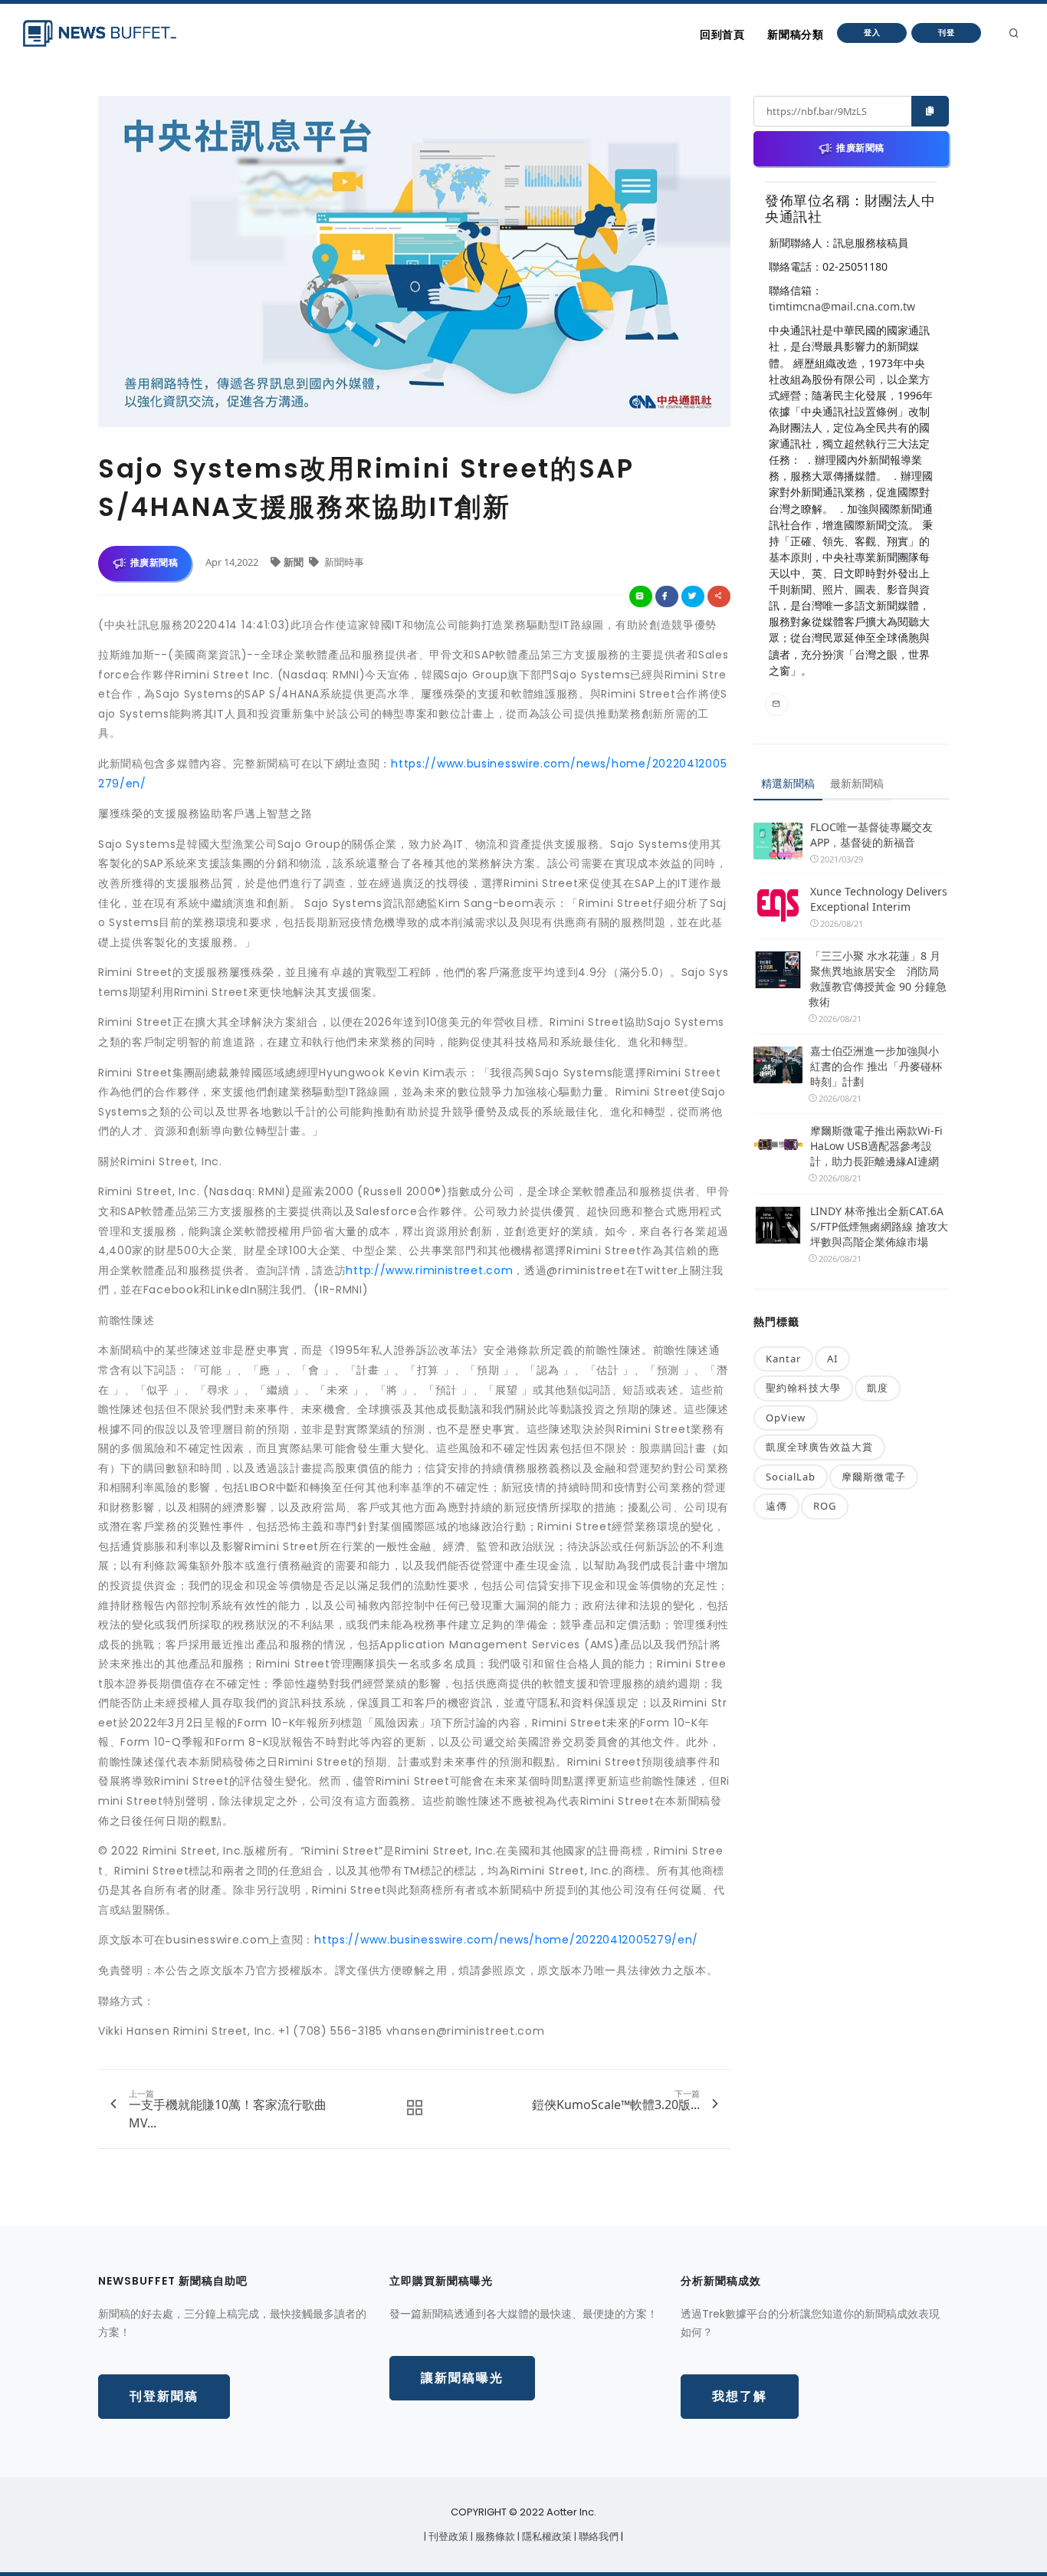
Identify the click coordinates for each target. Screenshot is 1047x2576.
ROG (825, 1506)
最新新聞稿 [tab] (857, 783)
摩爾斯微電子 (874, 1477)
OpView (786, 1418)
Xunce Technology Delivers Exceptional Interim (879, 899)
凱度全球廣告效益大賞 (819, 1447)
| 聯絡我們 (597, 2537)
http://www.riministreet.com (429, 1270)
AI (832, 1359)
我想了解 (740, 2396)
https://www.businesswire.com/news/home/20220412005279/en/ (506, 1940)
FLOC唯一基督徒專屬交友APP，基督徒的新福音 (871, 835)
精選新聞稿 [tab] (788, 783)
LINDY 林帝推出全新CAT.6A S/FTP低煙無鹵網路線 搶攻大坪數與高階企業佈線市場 (879, 1226)
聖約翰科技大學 (803, 1388)
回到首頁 (722, 34)
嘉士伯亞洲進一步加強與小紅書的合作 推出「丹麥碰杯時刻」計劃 (876, 1066)
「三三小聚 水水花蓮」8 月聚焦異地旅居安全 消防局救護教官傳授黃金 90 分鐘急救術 (878, 979)
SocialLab (791, 1477)
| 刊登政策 (447, 2537)
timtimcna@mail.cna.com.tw (842, 306)
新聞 (295, 562)
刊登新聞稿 (164, 2396)
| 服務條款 (494, 2537)
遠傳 (776, 1506)
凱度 (878, 1388)
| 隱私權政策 (546, 2537)
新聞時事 (343, 562)
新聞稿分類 (795, 34)
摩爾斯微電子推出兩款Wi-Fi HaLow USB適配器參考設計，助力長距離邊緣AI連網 (876, 1146)
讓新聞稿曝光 (462, 2378)
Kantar (783, 1359)
